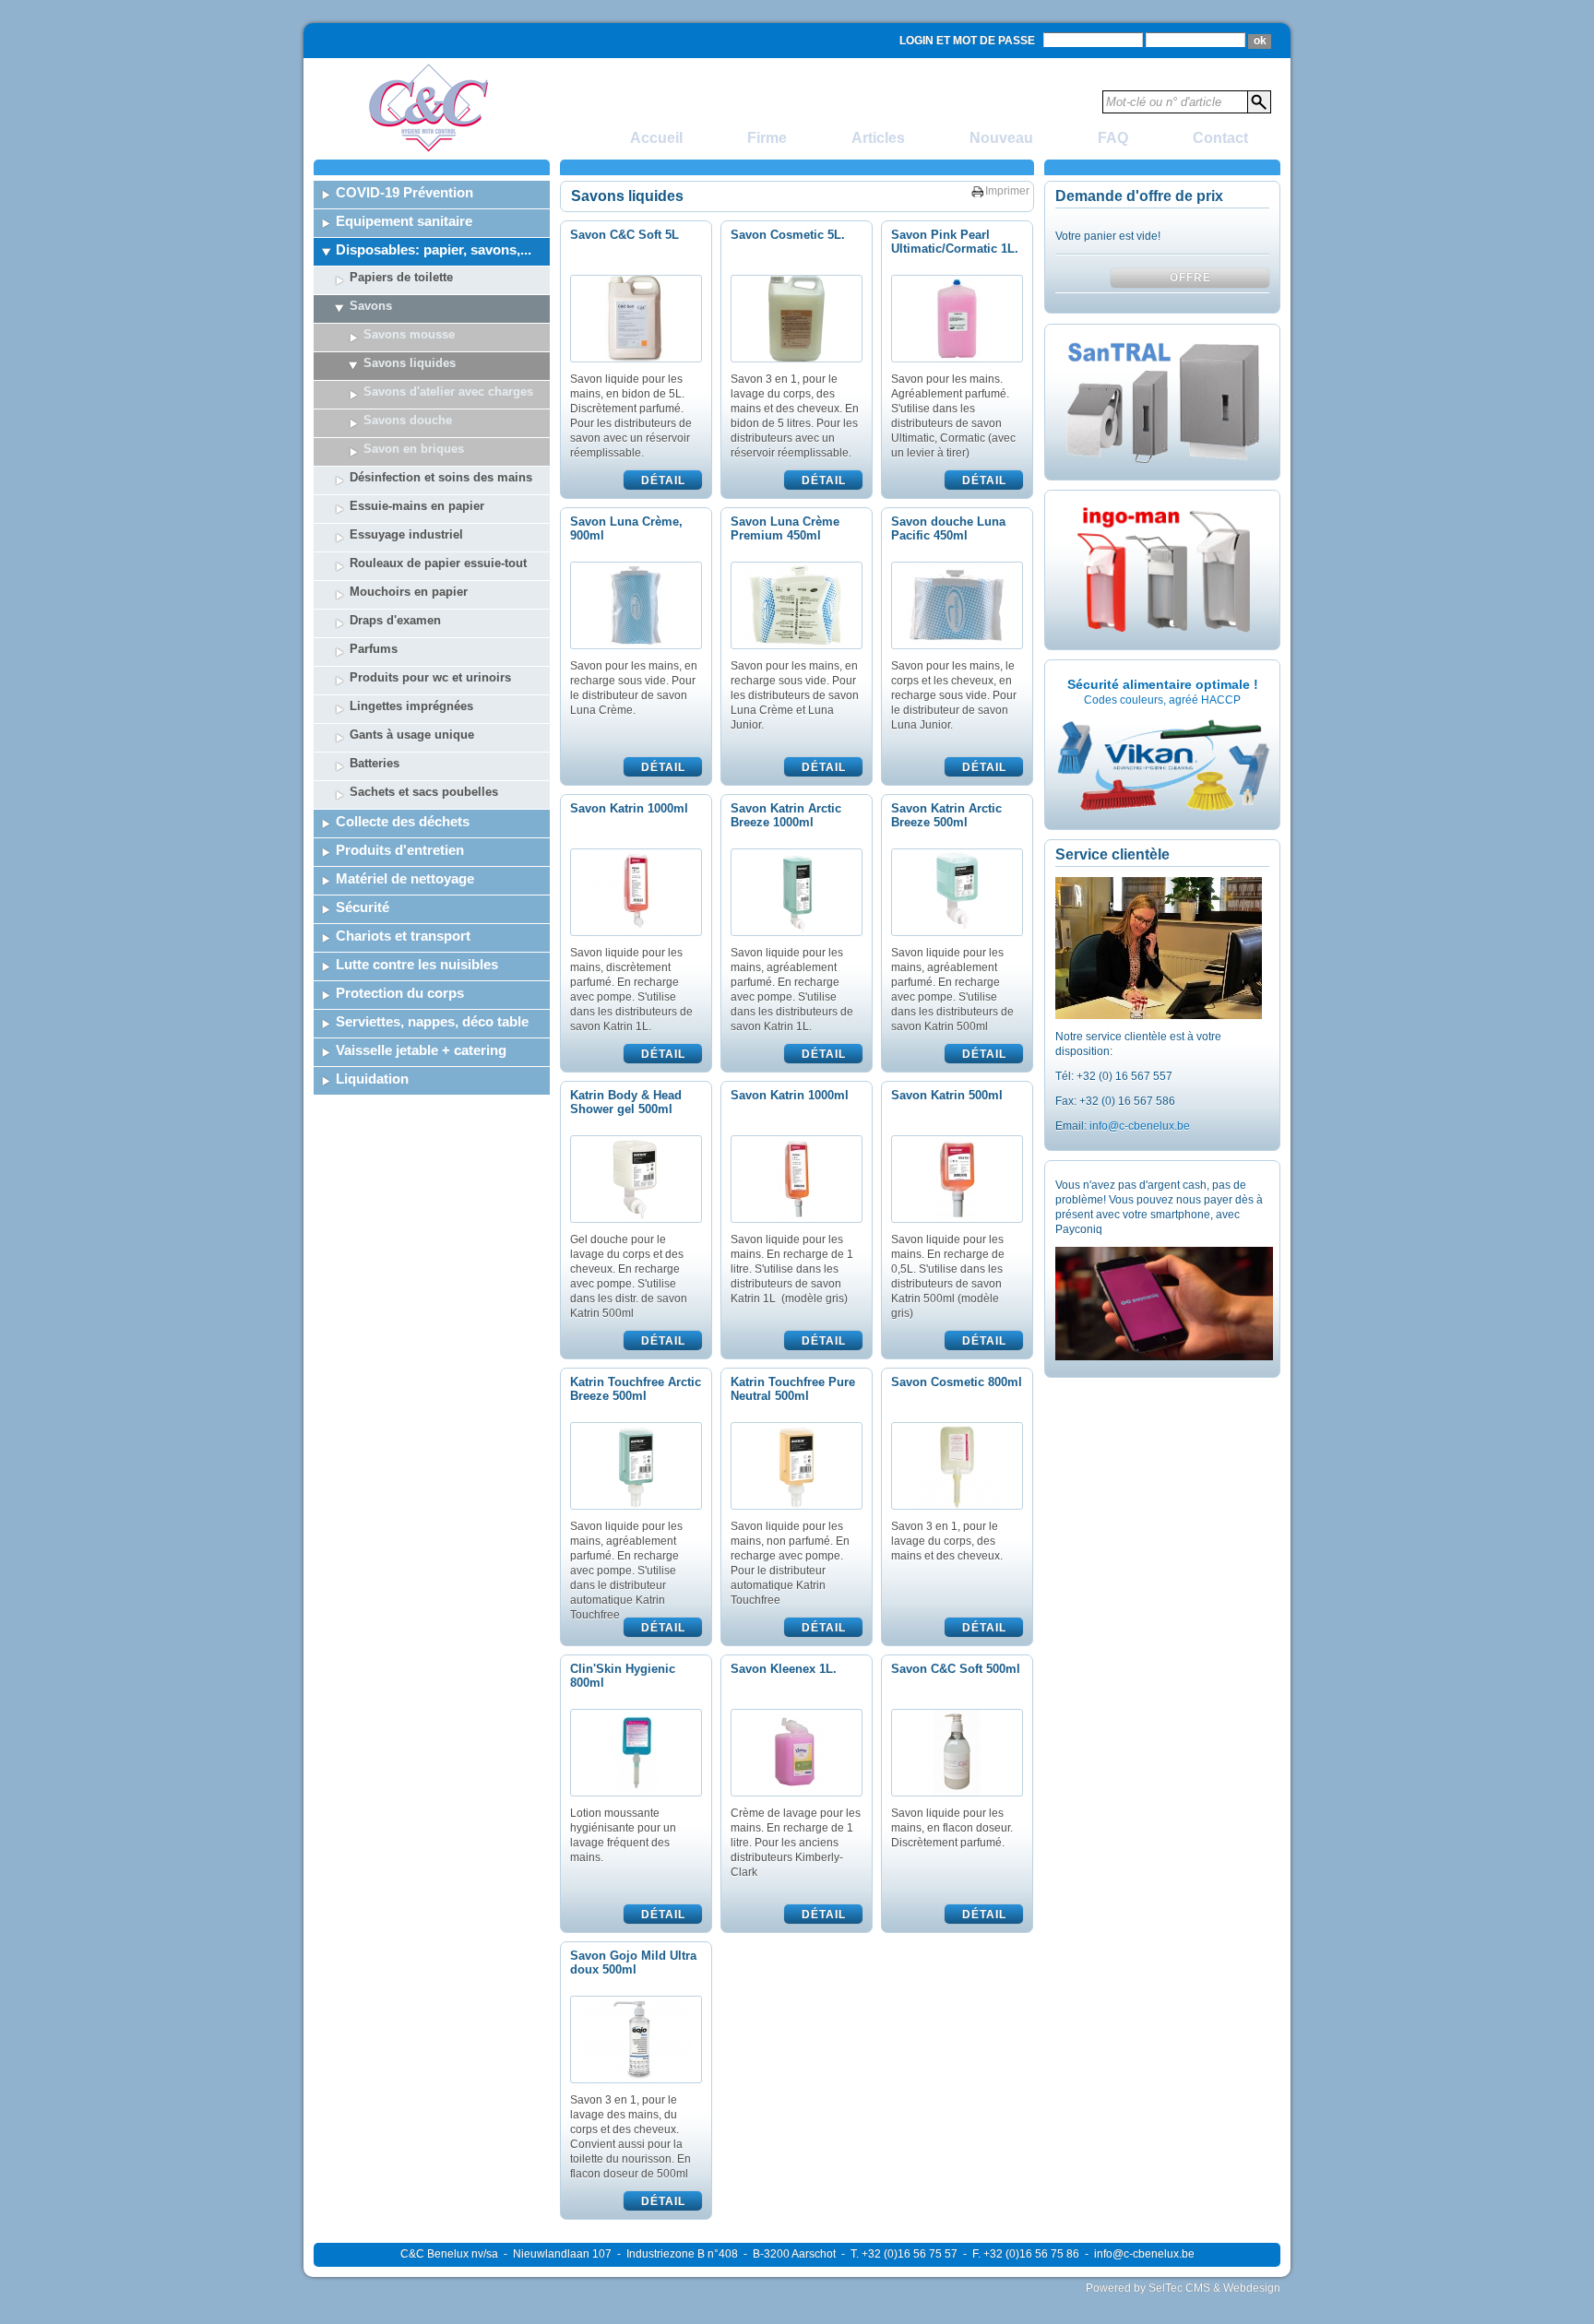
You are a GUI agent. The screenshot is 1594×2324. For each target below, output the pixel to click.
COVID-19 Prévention (404, 192)
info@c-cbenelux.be (1140, 1126)
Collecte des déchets (403, 821)
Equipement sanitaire (404, 221)
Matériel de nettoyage (405, 878)
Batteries (375, 763)
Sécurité (363, 907)
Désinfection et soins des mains (441, 477)
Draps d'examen (395, 620)
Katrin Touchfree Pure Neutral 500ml (793, 1389)
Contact (1220, 138)
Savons (371, 306)
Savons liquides (410, 363)
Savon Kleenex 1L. (784, 1669)
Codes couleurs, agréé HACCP (1162, 700)
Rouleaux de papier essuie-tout (438, 563)
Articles (878, 138)
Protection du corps (400, 993)
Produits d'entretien (400, 850)
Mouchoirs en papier (409, 592)
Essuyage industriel (406, 534)
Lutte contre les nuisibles (417, 964)
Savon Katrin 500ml (947, 1095)
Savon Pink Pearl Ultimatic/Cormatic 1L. (955, 242)
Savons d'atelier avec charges (448, 391)
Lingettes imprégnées (411, 706)
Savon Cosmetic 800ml (957, 1382)
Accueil (656, 138)
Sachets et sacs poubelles (424, 792)
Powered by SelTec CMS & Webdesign (1183, 2288)
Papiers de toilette (401, 277)
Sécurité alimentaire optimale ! (1163, 684)
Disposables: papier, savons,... (434, 249)
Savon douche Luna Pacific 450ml (948, 528)
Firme (767, 138)
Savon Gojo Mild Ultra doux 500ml (633, 1962)
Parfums (374, 649)
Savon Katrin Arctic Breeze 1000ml (786, 815)
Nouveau (1001, 138)
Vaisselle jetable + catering (421, 1050)
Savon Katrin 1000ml (629, 808)
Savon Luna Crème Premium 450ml (785, 528)
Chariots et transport (403, 936)
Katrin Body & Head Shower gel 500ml (626, 1102)
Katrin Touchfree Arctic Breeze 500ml (636, 1389)
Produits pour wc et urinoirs (430, 677)
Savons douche (408, 420)
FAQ (1113, 138)
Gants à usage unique (412, 735)
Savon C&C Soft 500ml (956, 1669)
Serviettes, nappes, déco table (432, 1021)
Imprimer (1007, 191)
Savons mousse (409, 334)
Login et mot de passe (967, 41)
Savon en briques (414, 449)
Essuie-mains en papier (417, 506)
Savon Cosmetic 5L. (788, 235)
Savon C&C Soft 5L (625, 235)
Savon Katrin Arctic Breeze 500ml (946, 815)
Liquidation (372, 1079)
